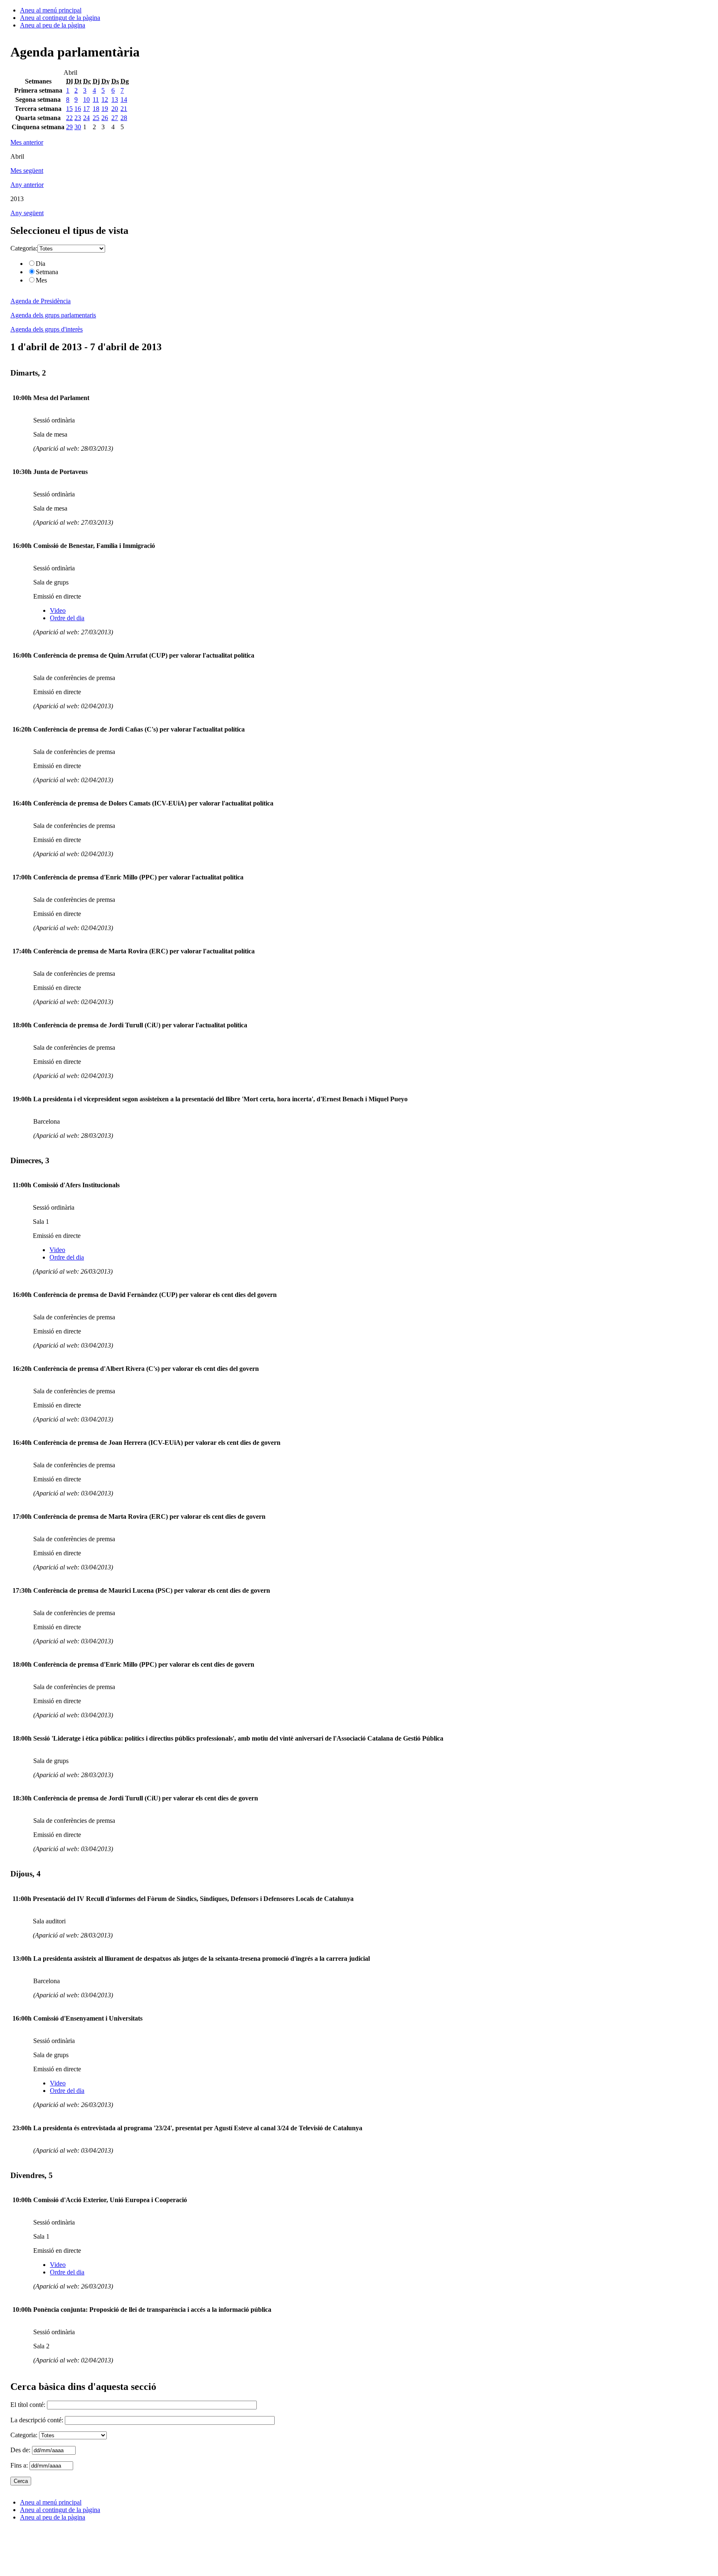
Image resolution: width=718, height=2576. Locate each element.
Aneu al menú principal (51, 10)
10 (86, 99)
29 (69, 127)
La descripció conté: (38, 2420)
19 (105, 109)
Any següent (27, 213)
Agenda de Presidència (41, 301)
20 (115, 109)
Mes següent (27, 171)
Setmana (47, 272)
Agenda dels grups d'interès (47, 329)
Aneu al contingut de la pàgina (60, 18)
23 (78, 118)
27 (115, 118)
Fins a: (20, 2465)
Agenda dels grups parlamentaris (53, 315)
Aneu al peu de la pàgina (53, 25)
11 (96, 99)
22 (69, 118)
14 (124, 99)
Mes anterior (27, 142)
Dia (41, 264)
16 (78, 109)
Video (58, 610)
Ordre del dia (67, 618)
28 (124, 118)
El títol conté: (29, 2405)
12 (105, 99)
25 (96, 118)
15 (69, 109)
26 (105, 118)
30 (78, 127)
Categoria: (24, 248)
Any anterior (27, 185)
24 (86, 118)
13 (115, 99)
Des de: (21, 2450)
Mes (41, 280)
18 (96, 109)
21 (124, 109)
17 (86, 109)
